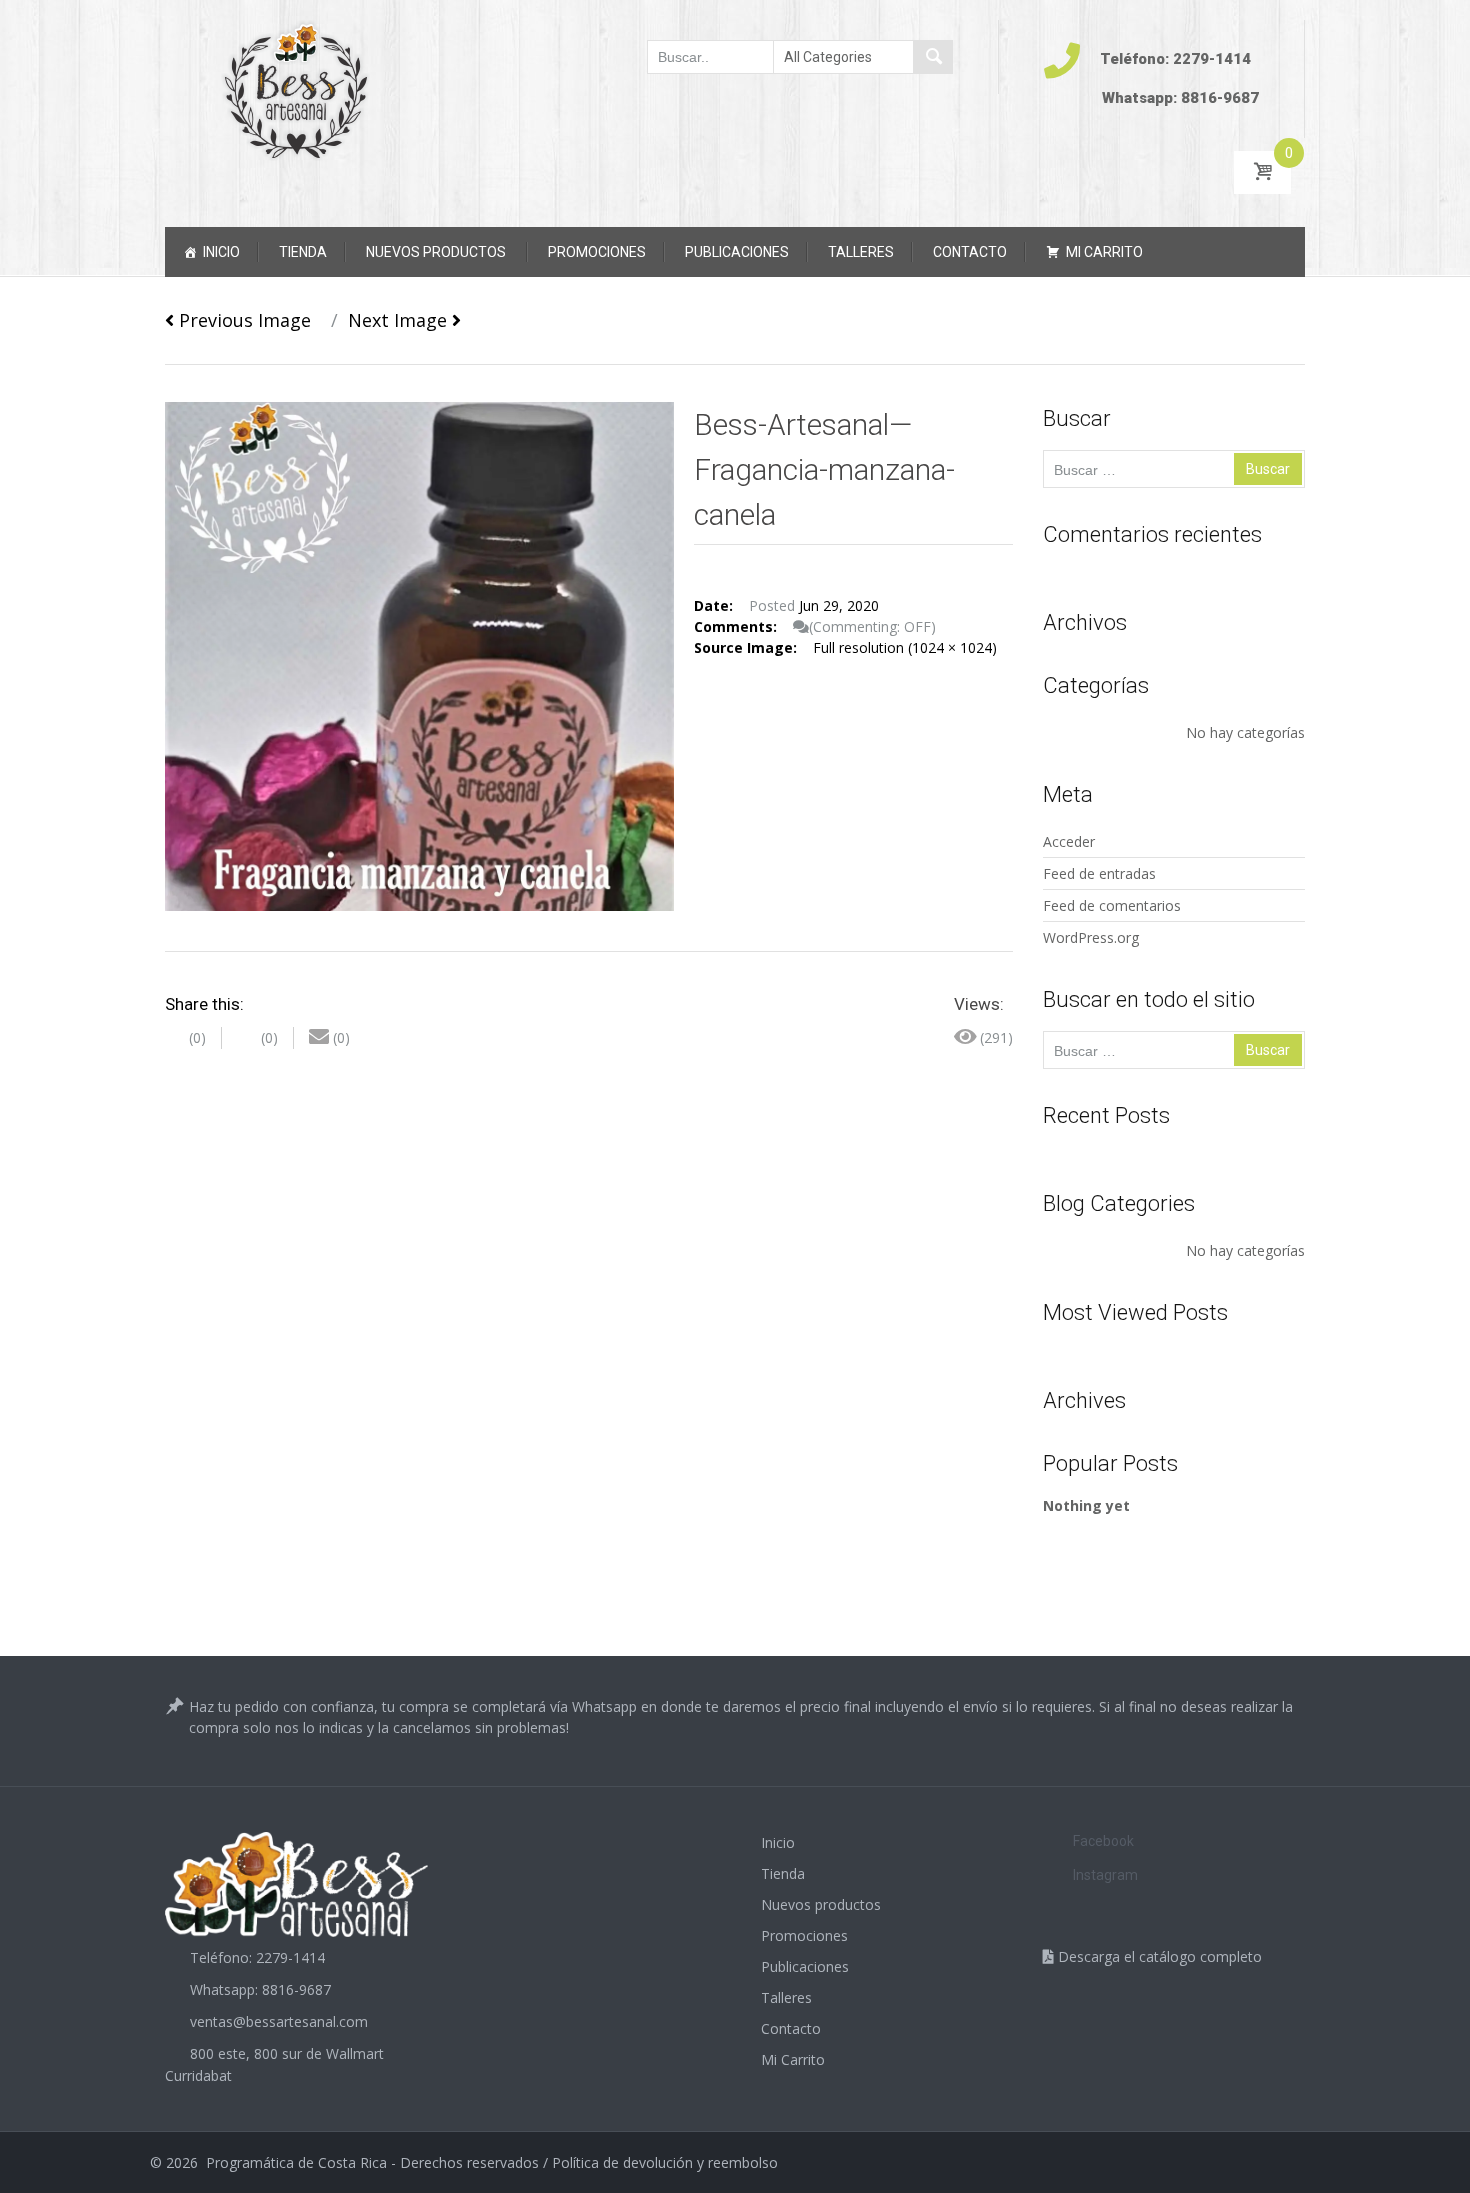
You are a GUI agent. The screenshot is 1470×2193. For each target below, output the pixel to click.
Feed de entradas (1099, 873)
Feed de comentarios (1112, 905)
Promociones (597, 252)
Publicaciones (737, 252)
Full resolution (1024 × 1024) (905, 647)
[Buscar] (933, 57)
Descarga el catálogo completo (1158, 1956)
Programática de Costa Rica (296, 2162)
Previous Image (242, 320)
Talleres (861, 252)
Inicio (221, 252)
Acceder (1069, 841)
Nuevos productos (436, 252)
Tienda (303, 252)
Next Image (400, 320)
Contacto (970, 252)
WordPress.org (1091, 937)
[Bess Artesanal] (296, 90)
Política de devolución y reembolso (665, 2162)
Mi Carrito (1104, 252)
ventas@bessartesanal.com (279, 2021)
